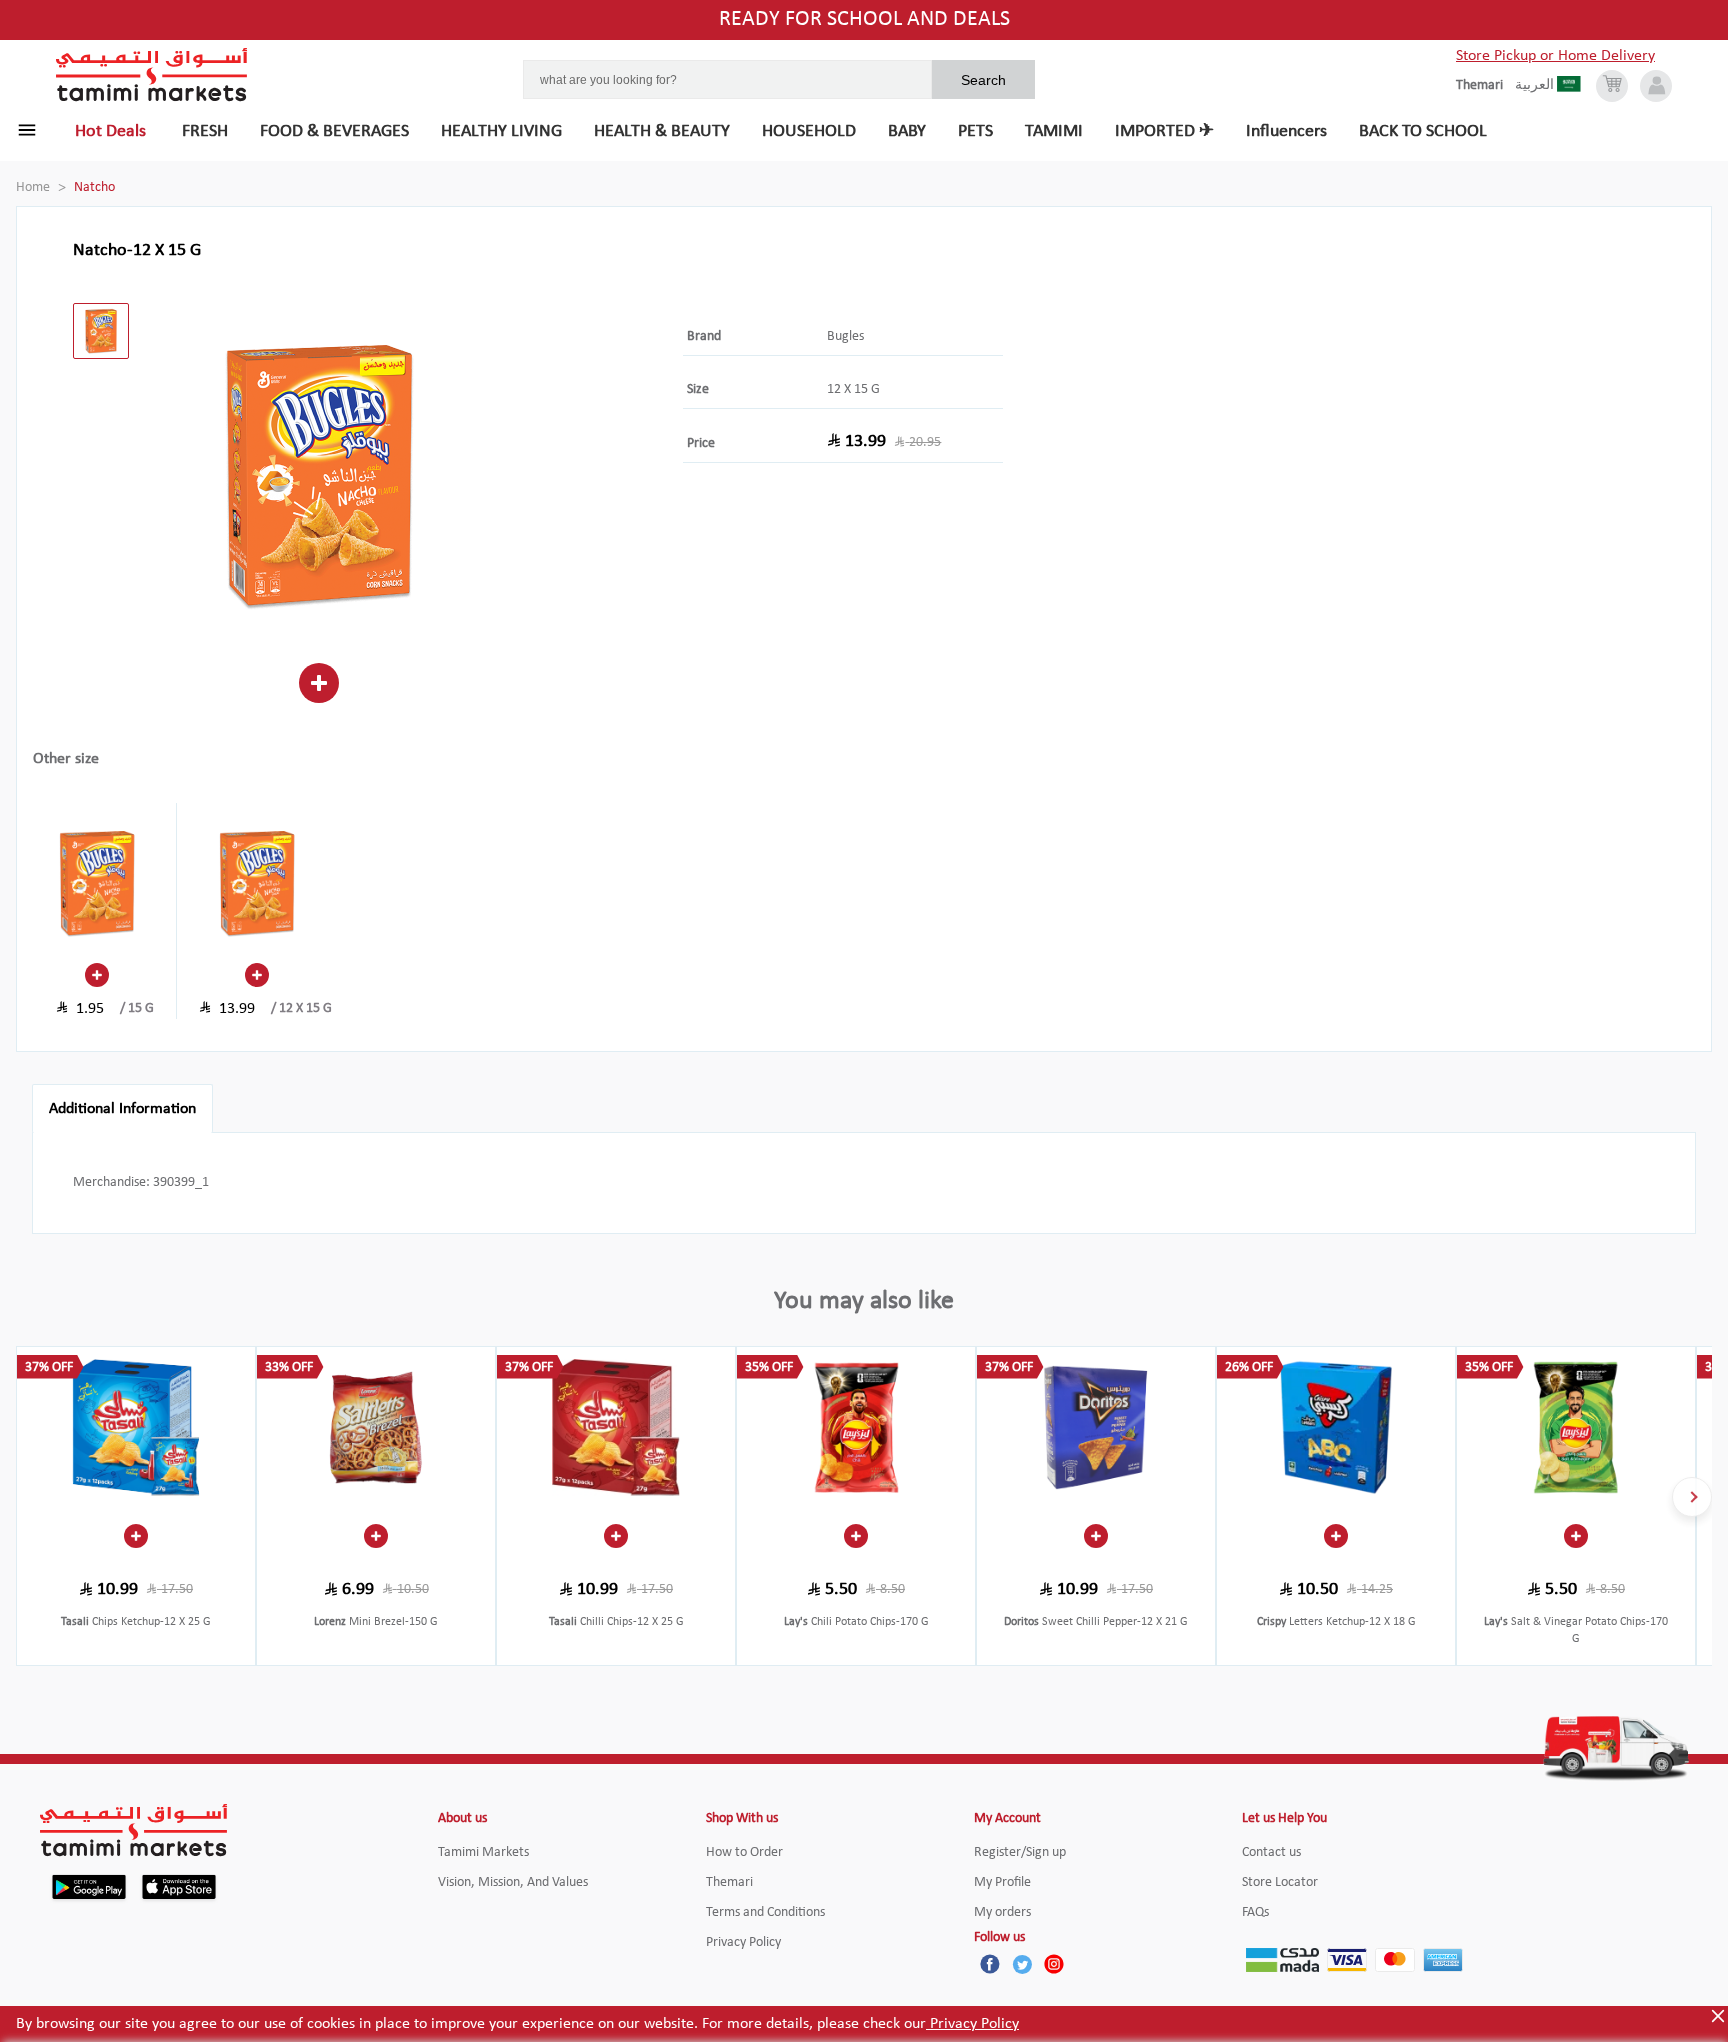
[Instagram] (1054, 1964)
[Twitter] (1022, 1964)
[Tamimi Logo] (152, 75)
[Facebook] (990, 1964)
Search (983, 80)
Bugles (845, 336)
